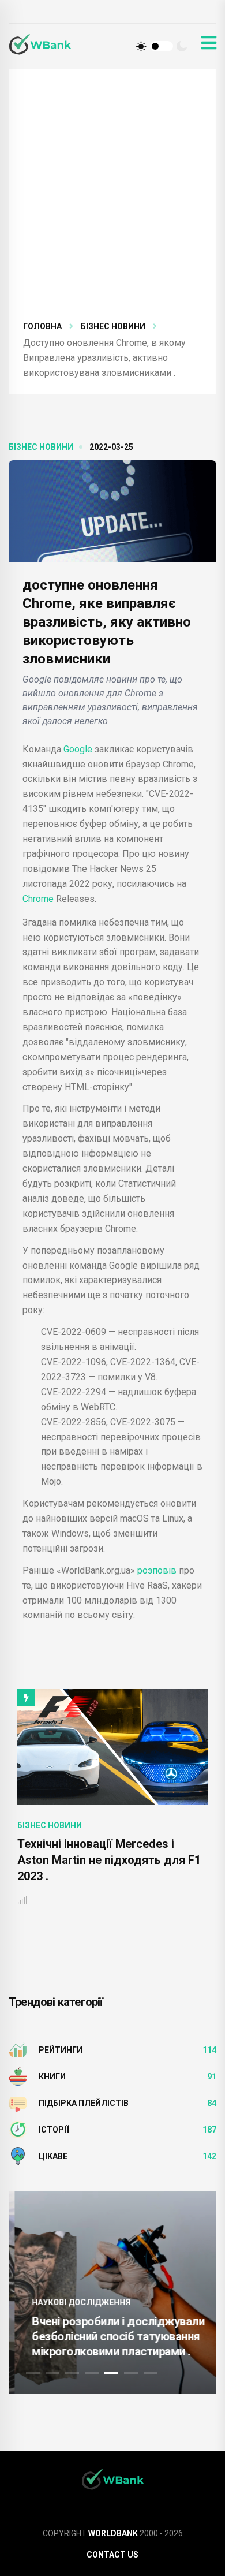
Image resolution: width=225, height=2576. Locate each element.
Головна (42, 326)
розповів (157, 1570)
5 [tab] (111, 2373)
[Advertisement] (112, 202)
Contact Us (112, 2555)
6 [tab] (131, 2373)
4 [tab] (92, 2373)
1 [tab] (33, 2373)
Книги (52, 2077)
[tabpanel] (112, 2292)
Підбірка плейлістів (84, 2103)
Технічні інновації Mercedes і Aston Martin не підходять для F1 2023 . (109, 1860)
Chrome (39, 899)
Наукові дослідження (75, 2302)
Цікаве (53, 2156)
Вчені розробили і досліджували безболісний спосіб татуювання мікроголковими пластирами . (112, 2336)
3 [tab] (72, 2373)
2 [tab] (52, 2373)
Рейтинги (61, 2050)
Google (78, 749)
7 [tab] (151, 2373)
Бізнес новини (113, 326)
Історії (54, 2130)
